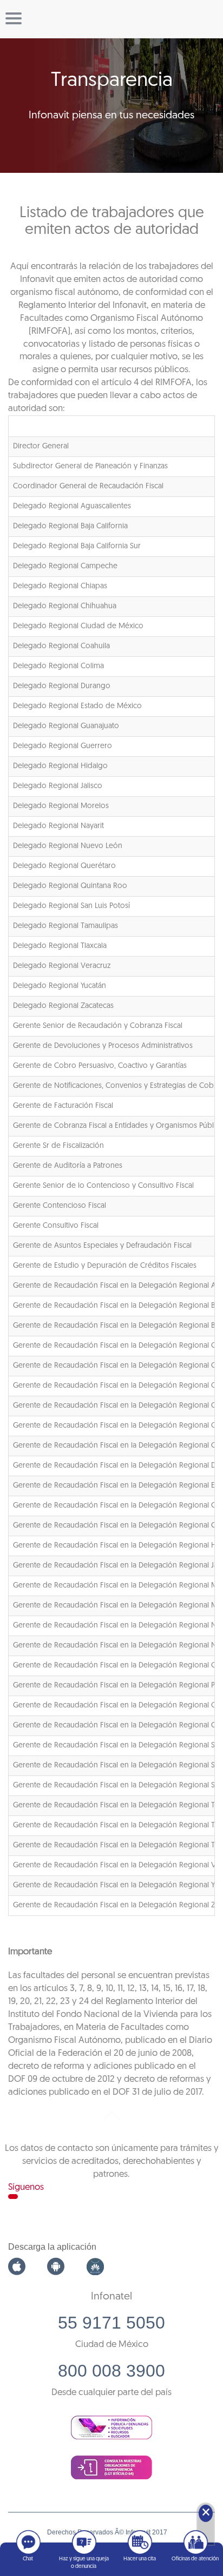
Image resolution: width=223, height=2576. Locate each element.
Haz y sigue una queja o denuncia (84, 2563)
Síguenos (26, 2187)
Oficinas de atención (195, 2559)
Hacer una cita (140, 2559)
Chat (28, 2559)
